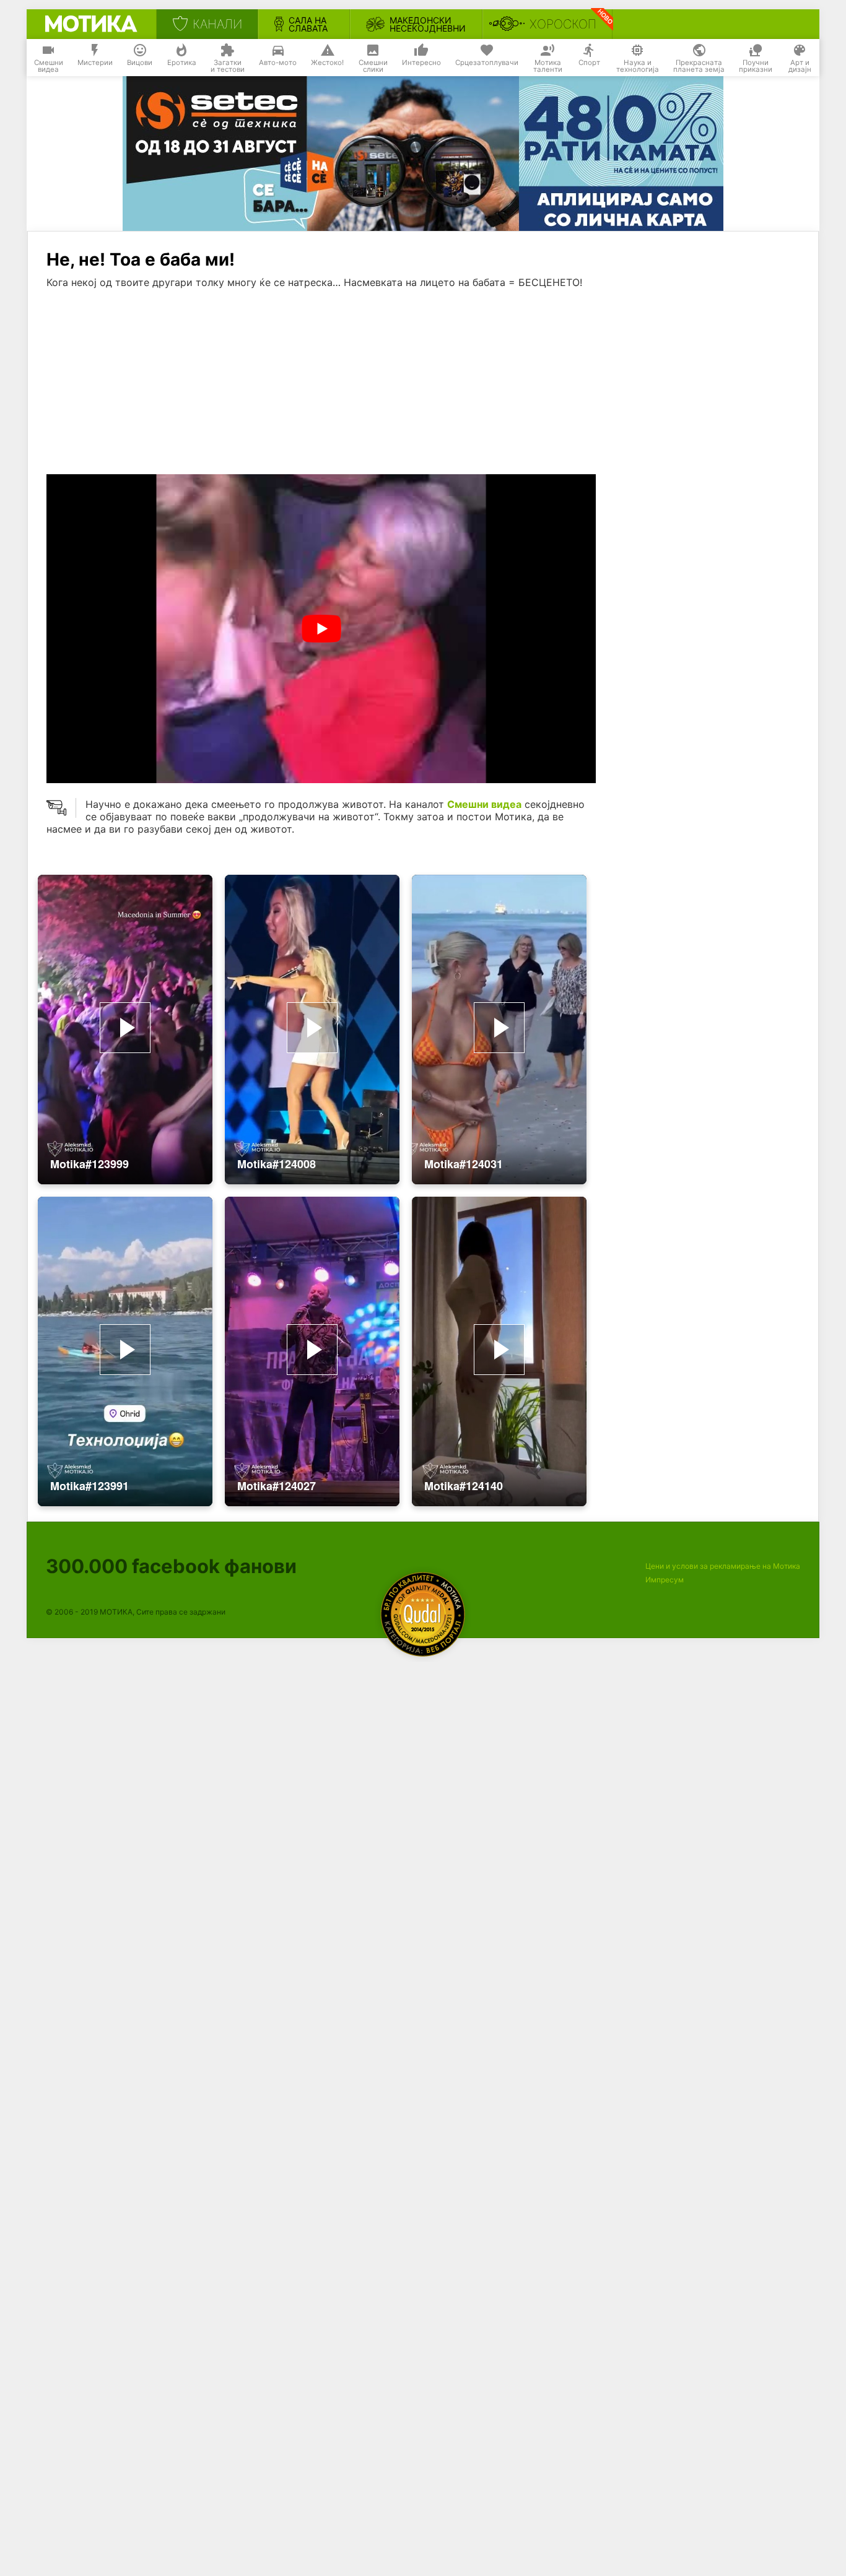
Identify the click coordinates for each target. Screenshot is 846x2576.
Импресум (665, 1580)
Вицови (140, 63)
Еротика (182, 63)
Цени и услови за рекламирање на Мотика (723, 1566)
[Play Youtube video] (321, 629)
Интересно (421, 63)
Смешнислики (373, 66)
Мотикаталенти (548, 66)
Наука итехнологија (638, 66)
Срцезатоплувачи (487, 63)
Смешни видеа (484, 804)
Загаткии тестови (228, 66)
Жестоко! (327, 63)
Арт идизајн (800, 66)
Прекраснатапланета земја (699, 66)
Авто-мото (278, 63)
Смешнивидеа (49, 66)
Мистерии (95, 63)
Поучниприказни (756, 66)
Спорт (589, 63)
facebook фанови (171, 1566)
